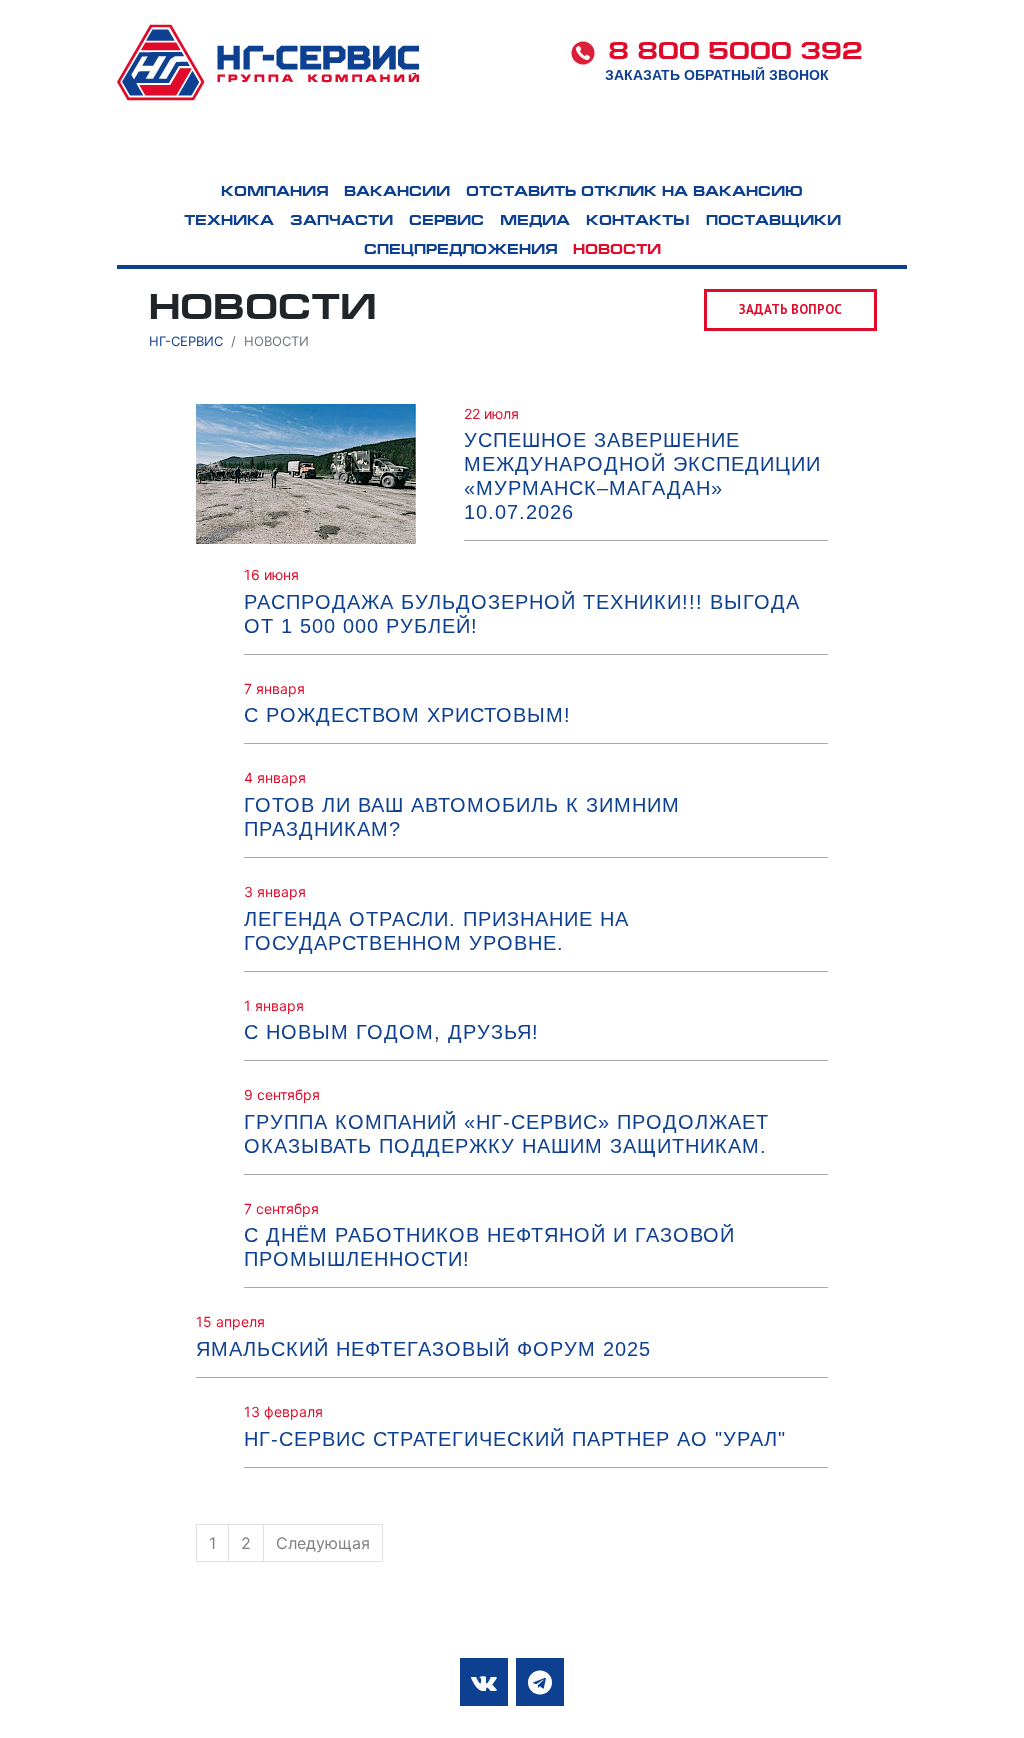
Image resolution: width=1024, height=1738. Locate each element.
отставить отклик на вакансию (634, 192)
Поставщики (773, 221)
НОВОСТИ (617, 250)
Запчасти (509, 148)
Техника (355, 148)
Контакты (925, 148)
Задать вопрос (790, 309)
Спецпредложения (460, 250)
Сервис (655, 148)
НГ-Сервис (186, 341)
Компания (198, 148)
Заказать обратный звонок (717, 75)
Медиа (781, 148)
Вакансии (397, 192)
